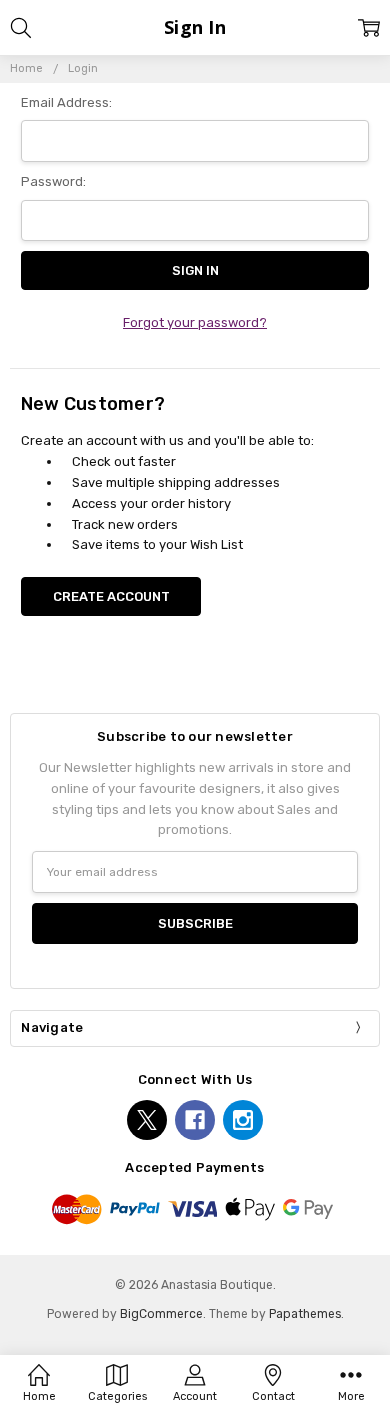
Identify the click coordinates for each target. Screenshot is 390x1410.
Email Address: (66, 102)
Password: (53, 181)
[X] (147, 1120)
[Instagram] (243, 1120)
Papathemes (305, 1314)
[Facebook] (195, 1120)
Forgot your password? (195, 322)
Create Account (111, 596)
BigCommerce (161, 1314)
